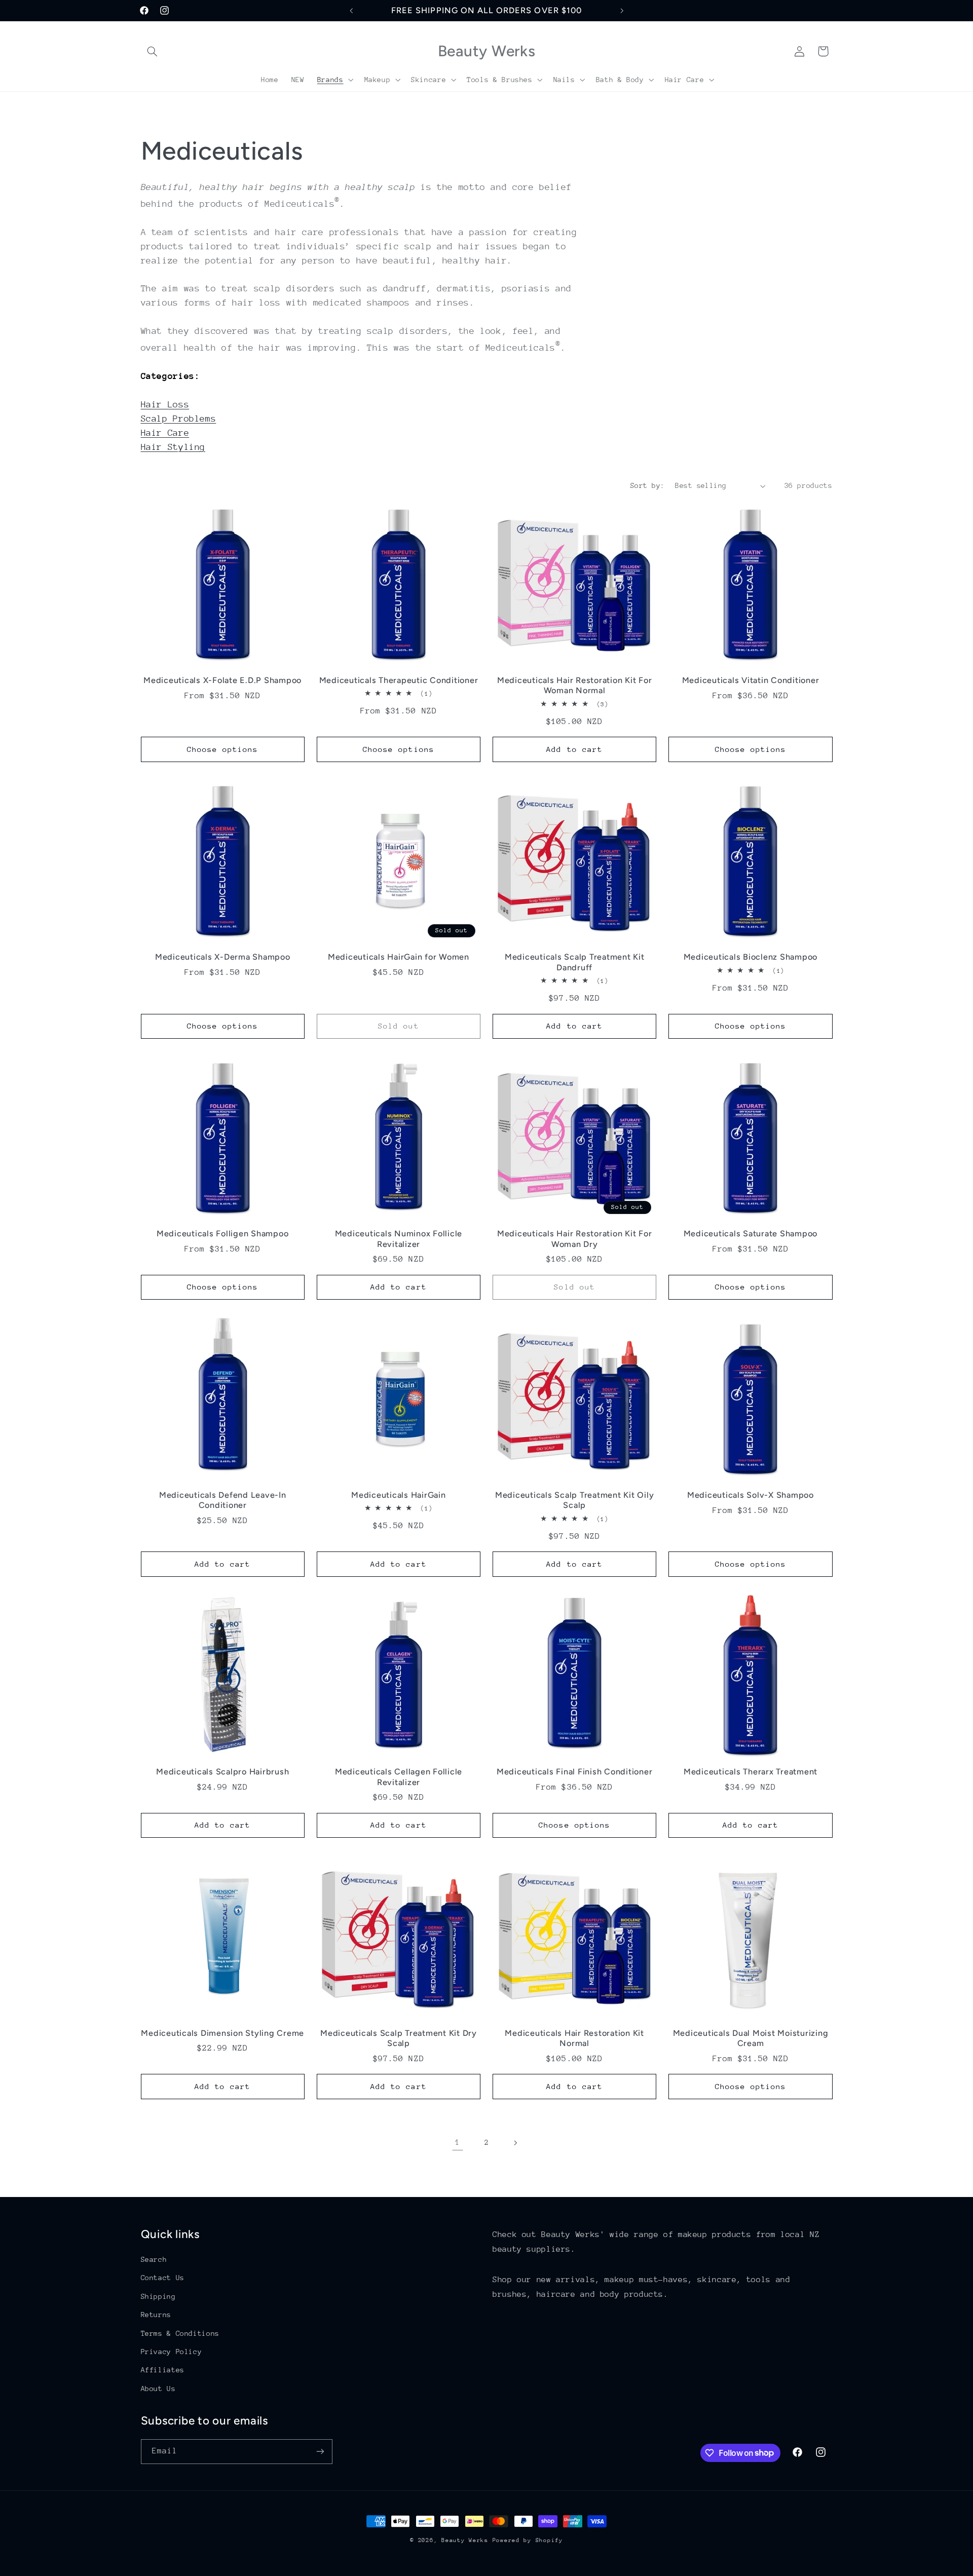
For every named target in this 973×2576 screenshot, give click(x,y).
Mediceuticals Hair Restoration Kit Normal (574, 2038)
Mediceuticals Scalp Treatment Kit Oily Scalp (575, 1500)
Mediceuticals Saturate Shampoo (751, 1234)
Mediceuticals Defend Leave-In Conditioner (223, 1500)
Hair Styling (173, 447)
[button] (153, 51)
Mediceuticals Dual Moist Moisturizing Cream (751, 2038)
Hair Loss (165, 404)
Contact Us (163, 2278)
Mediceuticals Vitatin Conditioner (751, 680)
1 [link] (458, 2142)
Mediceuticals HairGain (399, 1495)
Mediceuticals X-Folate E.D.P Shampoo (222, 680)
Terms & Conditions (180, 2333)
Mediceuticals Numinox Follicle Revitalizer (399, 1239)
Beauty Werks (465, 2540)
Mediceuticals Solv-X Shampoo (751, 1495)
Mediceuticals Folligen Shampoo (223, 1234)
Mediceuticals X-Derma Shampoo (223, 957)
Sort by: (647, 485)
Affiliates (163, 2370)
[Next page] (515, 2143)
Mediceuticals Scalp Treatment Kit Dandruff (575, 962)
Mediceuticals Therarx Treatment (751, 1772)
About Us (158, 2389)
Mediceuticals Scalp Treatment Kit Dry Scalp (399, 2038)
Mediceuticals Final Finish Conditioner (575, 1772)
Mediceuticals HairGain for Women (399, 957)
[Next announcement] (622, 11)
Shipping (158, 2296)
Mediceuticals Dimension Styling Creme (222, 2033)
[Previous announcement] (351, 11)
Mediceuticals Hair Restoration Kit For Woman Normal (575, 685)
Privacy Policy (172, 2352)
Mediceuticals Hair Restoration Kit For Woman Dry (575, 1239)
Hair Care (165, 433)
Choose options (223, 749)
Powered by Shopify (528, 2540)
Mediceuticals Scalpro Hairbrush (222, 1772)
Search (154, 2259)
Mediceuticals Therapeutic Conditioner (399, 680)
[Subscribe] (320, 2452)
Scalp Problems (179, 419)
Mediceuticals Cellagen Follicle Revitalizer (399, 1777)
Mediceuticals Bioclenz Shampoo (751, 957)
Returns (156, 2315)
